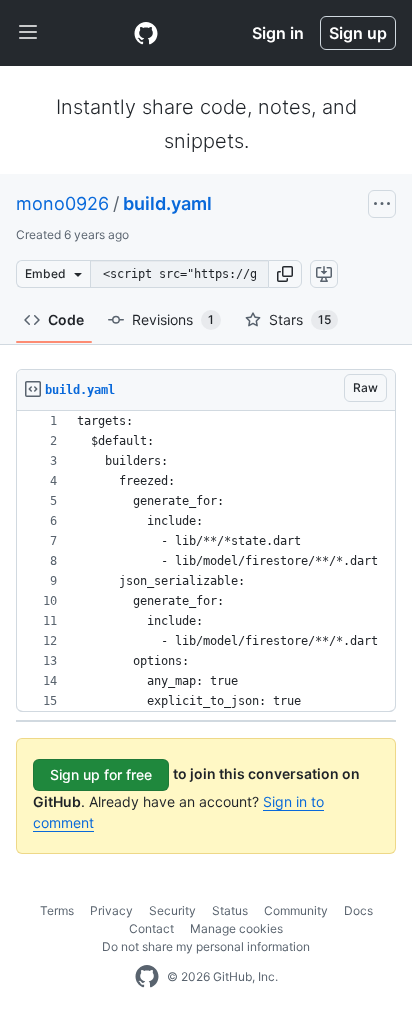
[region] (206, 561)
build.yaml (167, 203)
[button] (285, 274)
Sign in (278, 33)
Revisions (173, 319)
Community (296, 910)
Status (230, 910)
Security (172, 910)
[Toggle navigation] (28, 33)
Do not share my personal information (206, 946)
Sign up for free (101, 774)
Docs (358, 910)
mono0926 (62, 203)
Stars (300, 319)
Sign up (358, 33)
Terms (57, 910)
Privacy (111, 910)
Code (66, 319)
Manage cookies (236, 928)
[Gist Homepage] (146, 33)
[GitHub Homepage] (147, 977)
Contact (151, 928)
